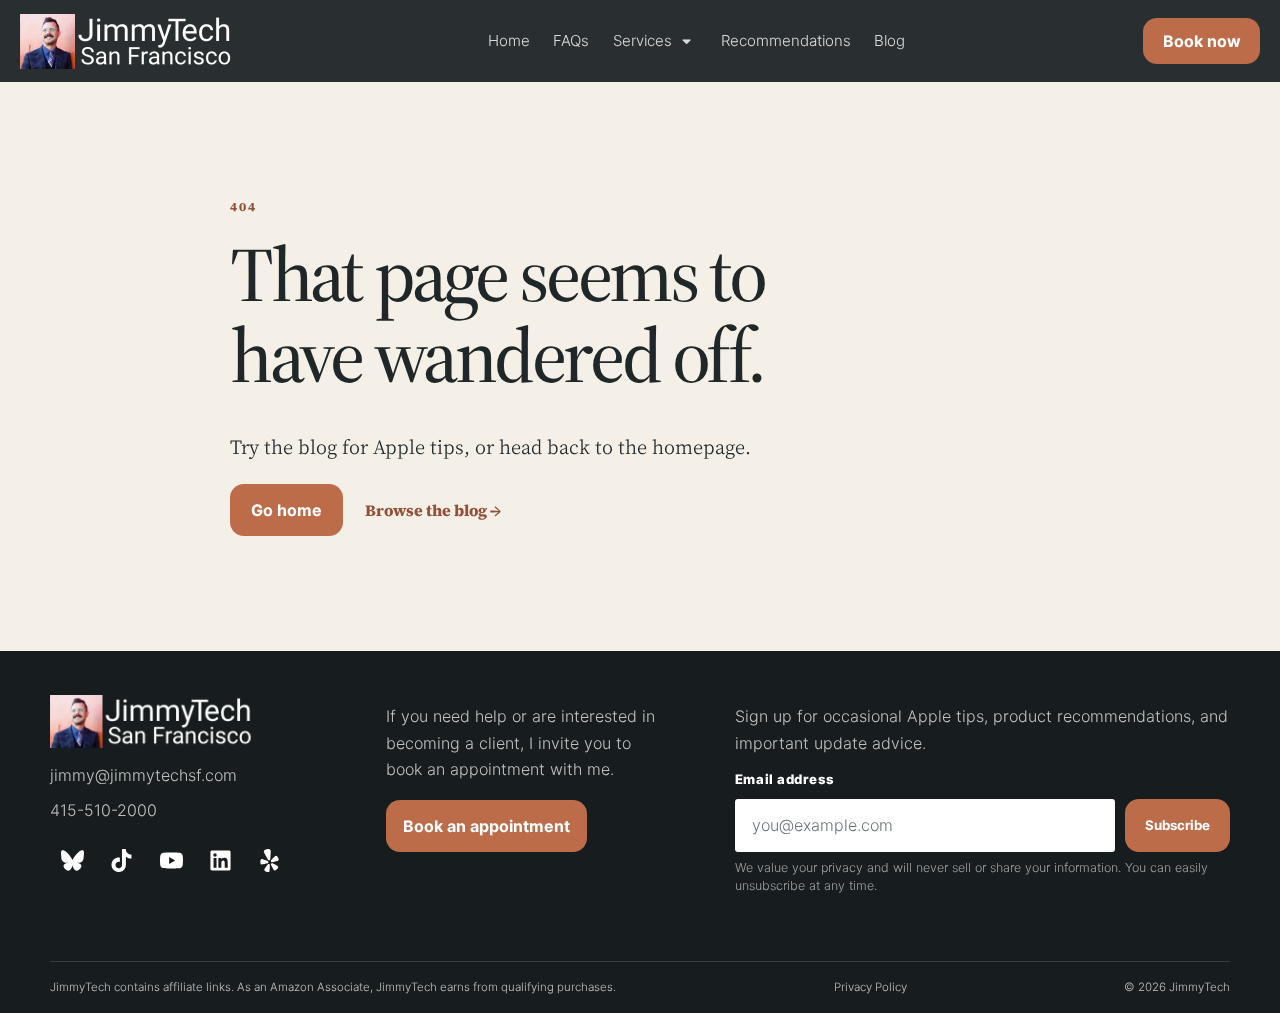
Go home (286, 510)
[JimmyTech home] (135, 41)
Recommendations (786, 40)
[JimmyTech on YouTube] (171, 861)
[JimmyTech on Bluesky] (72, 861)
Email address (785, 779)
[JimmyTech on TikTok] (122, 861)
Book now (1202, 41)
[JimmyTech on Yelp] (270, 861)
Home (509, 40)
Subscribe (1177, 825)
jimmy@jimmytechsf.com (143, 775)
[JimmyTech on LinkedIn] (221, 861)
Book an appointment (486, 826)
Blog (889, 40)
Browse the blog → (433, 510)
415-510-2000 (103, 810)
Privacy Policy (870, 987)
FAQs (571, 40)
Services (655, 41)
